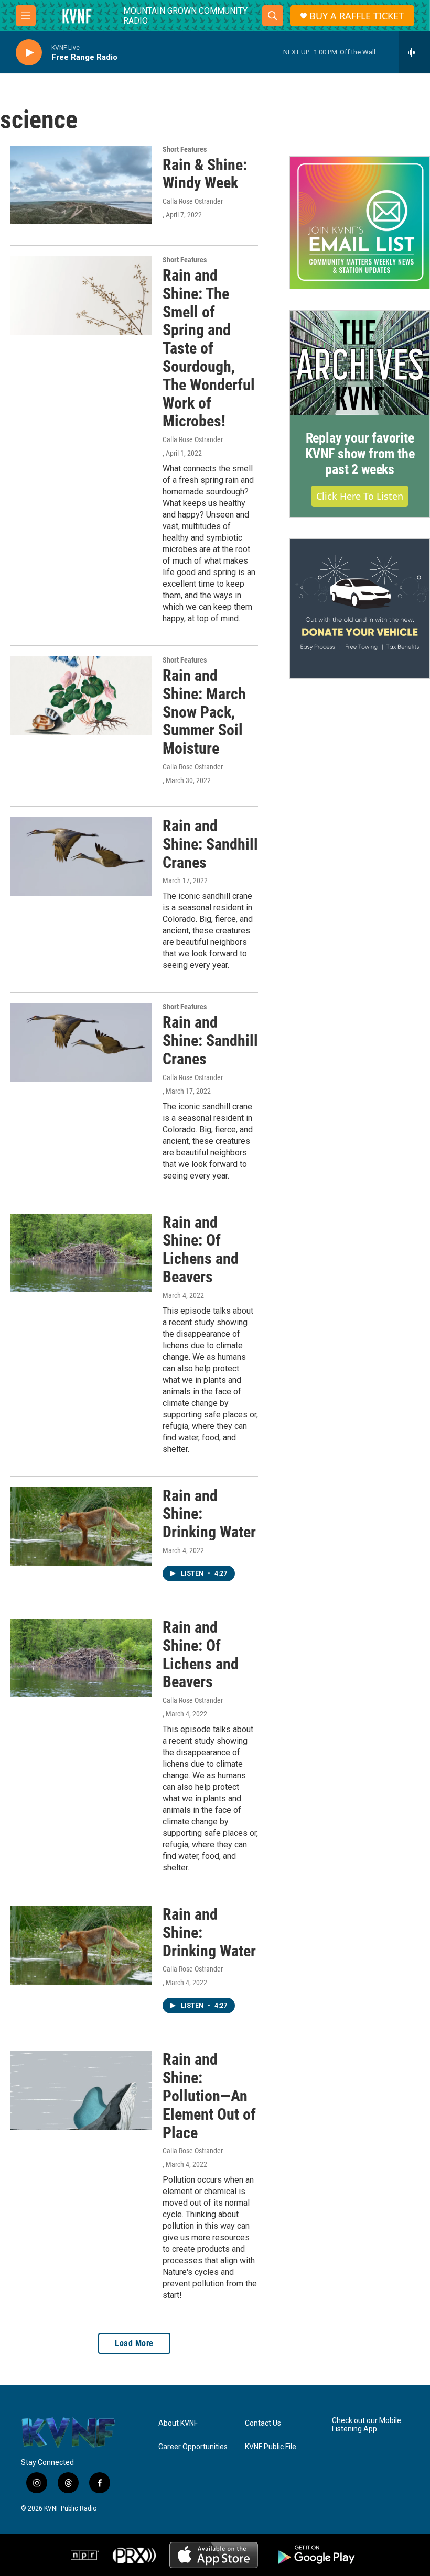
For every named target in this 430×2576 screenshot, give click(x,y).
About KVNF (178, 2423)
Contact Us (263, 2423)
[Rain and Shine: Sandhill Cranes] (81, 856)
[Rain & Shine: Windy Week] (81, 185)
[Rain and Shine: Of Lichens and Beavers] (81, 1253)
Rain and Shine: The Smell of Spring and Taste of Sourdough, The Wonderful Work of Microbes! (209, 348)
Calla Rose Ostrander (193, 201)
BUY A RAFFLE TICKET (357, 16)
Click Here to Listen (360, 496)
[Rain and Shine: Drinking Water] (81, 1526)
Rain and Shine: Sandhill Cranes (210, 844)
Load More (134, 2343)
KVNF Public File (271, 2447)
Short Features (185, 149)
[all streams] (415, 52)
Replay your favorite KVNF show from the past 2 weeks (360, 454)
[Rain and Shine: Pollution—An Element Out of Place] (81, 2090)
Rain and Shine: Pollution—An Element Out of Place (209, 2096)
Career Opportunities (193, 2447)
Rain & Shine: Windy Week (205, 174)
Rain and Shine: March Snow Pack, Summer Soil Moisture (204, 712)
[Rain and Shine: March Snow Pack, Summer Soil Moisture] (81, 696)
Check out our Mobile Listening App (367, 2425)
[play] (29, 53)
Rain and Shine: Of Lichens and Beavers (201, 1250)
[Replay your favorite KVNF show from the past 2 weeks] (360, 363)
